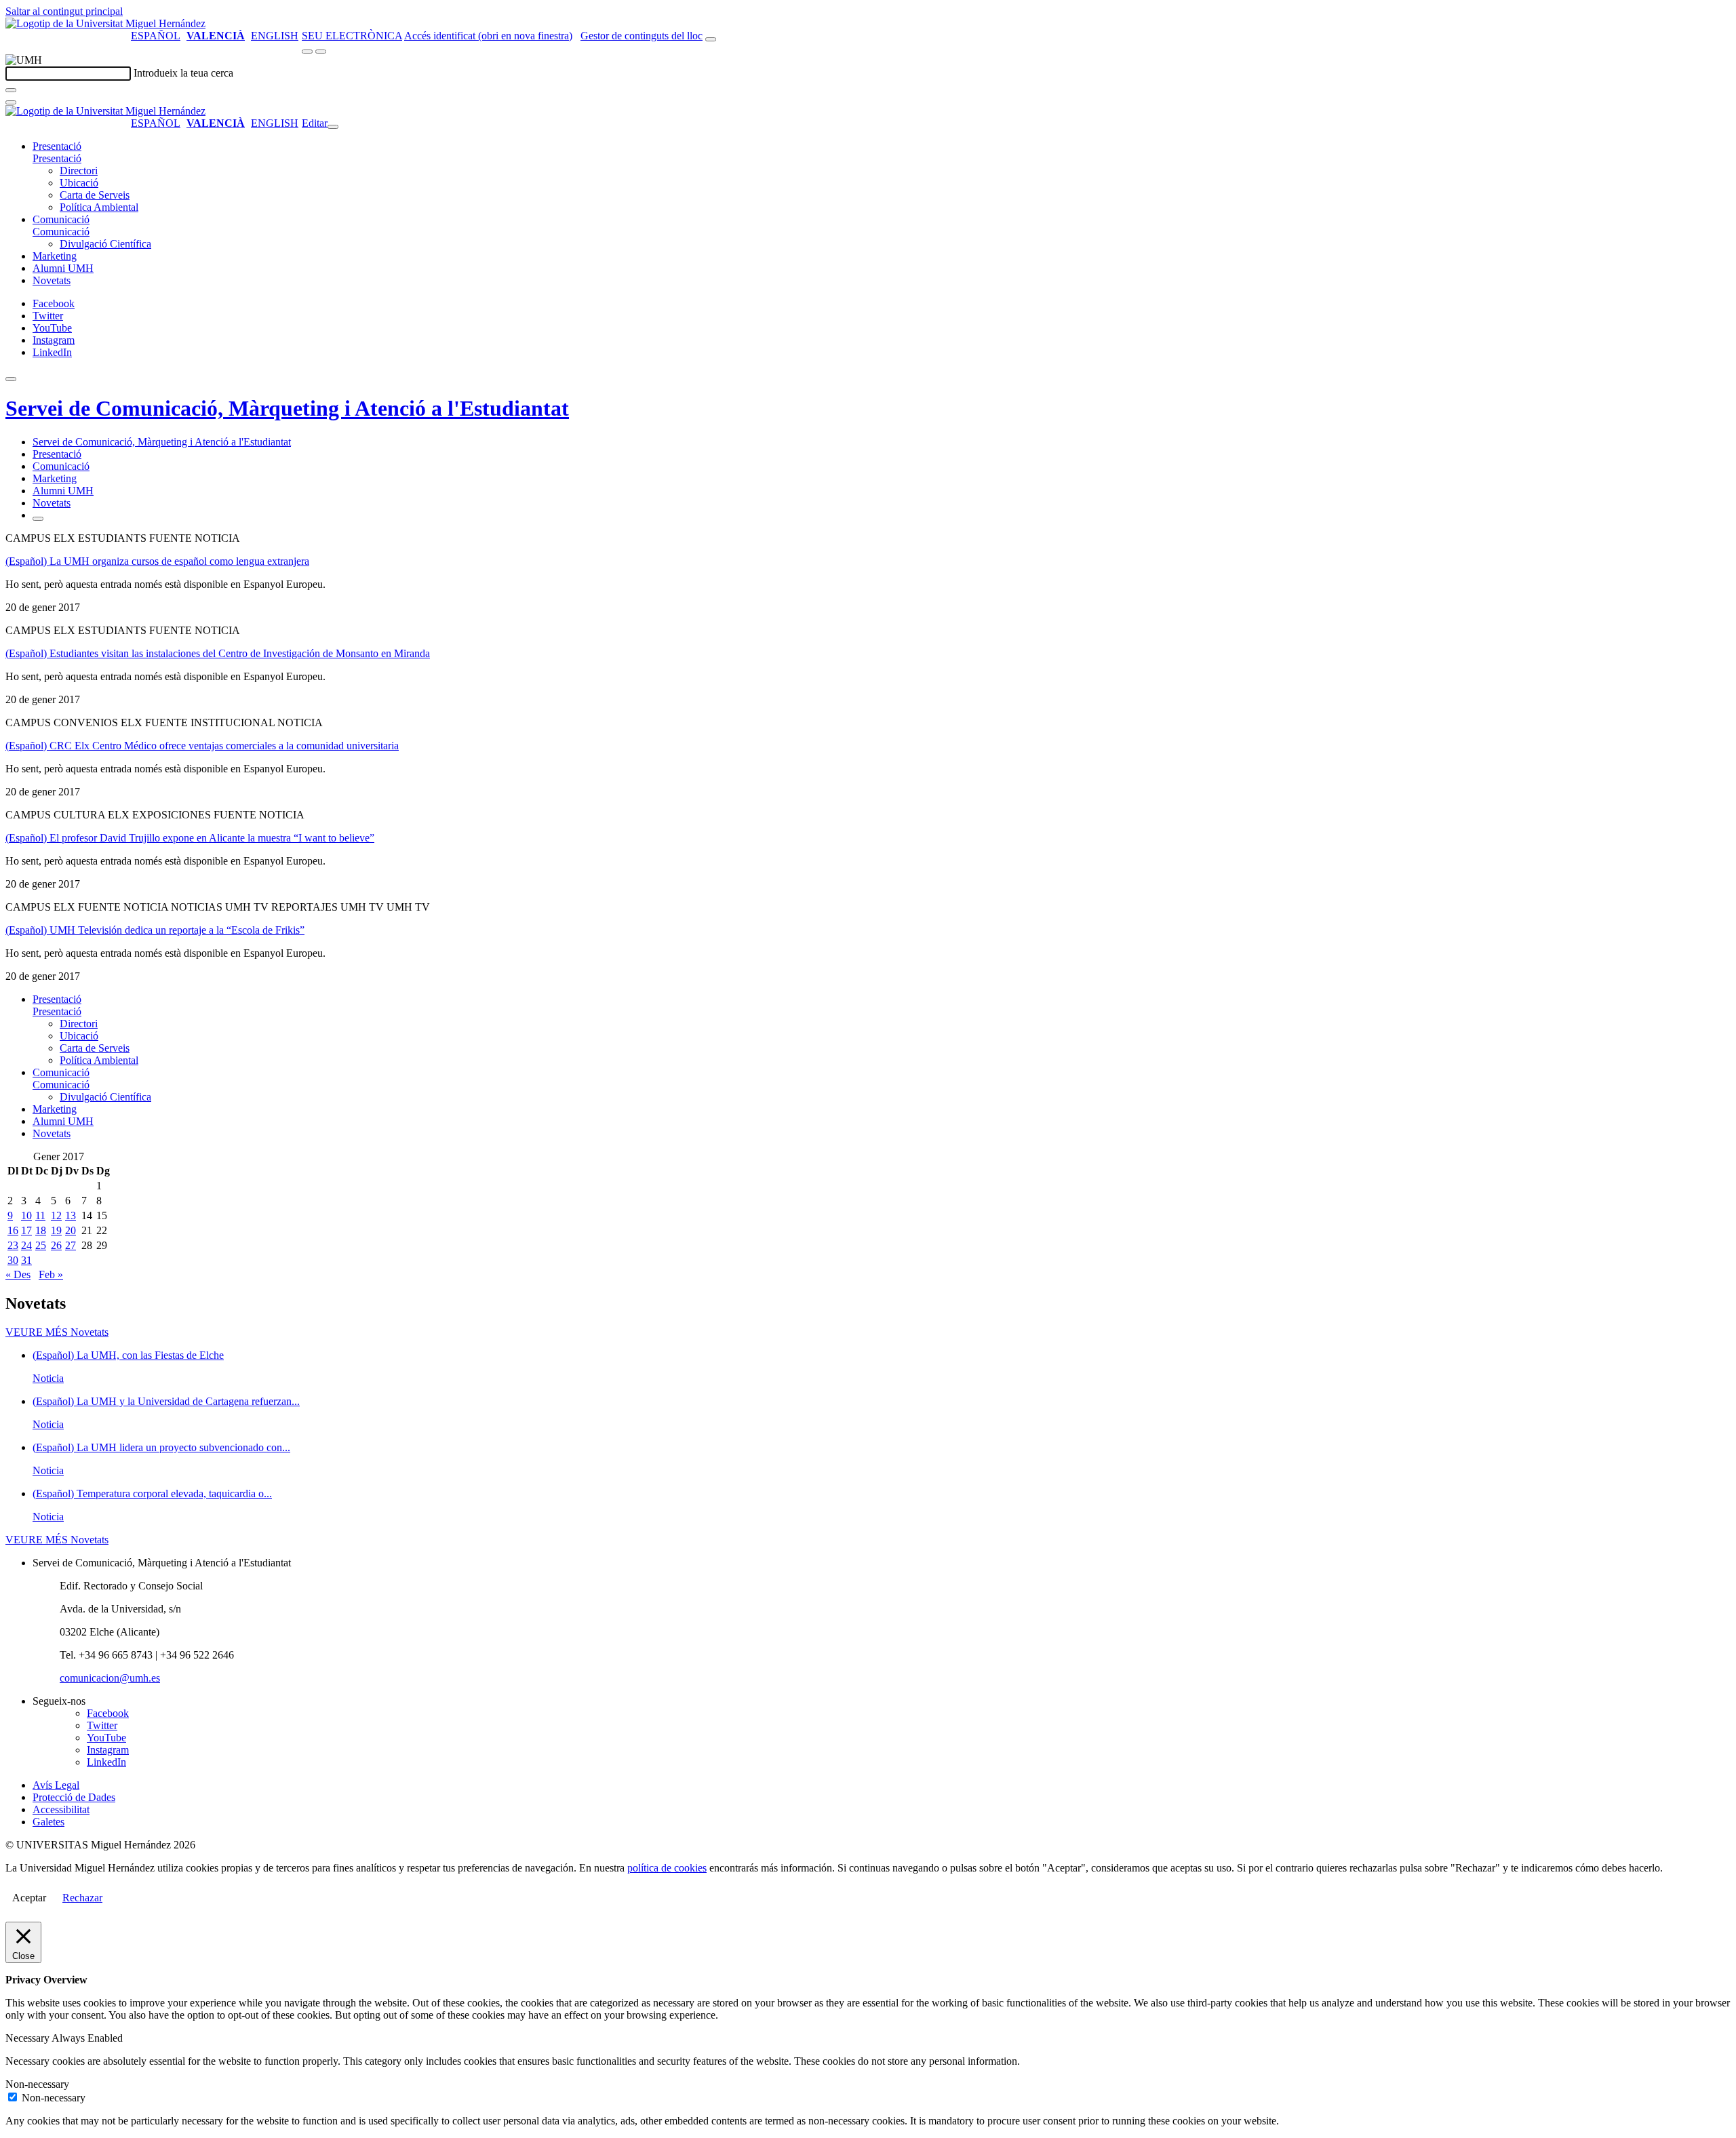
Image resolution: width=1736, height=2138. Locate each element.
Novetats (52, 280)
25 (41, 1245)
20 (71, 1230)
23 (13, 1245)
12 (56, 1215)
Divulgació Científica (105, 244)
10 (26, 1215)
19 (56, 1230)
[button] (57, 158)
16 (13, 1230)
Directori (79, 171)
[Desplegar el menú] (321, 52)
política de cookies (667, 1868)
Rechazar (82, 1898)
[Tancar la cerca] (11, 102)
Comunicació (61, 219)
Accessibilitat (61, 1809)
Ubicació (79, 183)
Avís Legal (56, 1785)
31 (26, 1260)
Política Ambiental (99, 207)
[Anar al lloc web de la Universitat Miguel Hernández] (105, 23)
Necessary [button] (28, 2038)
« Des (18, 1274)
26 (56, 1245)
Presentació (57, 146)
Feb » (51, 1274)
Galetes (48, 1822)
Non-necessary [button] (37, 2084)
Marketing (55, 256)
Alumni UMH (63, 268)
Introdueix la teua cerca (183, 73)
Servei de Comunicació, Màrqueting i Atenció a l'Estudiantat (287, 408)
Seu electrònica (352, 36)
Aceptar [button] (29, 1898)
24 (26, 1245)
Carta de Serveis (95, 195)
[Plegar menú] (333, 127)
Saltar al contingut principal (64, 11)
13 (71, 1215)
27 (71, 1245)
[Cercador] (711, 39)
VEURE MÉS (57, 1332)
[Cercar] (11, 90)
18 (41, 1230)
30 (13, 1260)
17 (26, 1230)
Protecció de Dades (74, 1797)
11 (40, 1215)
